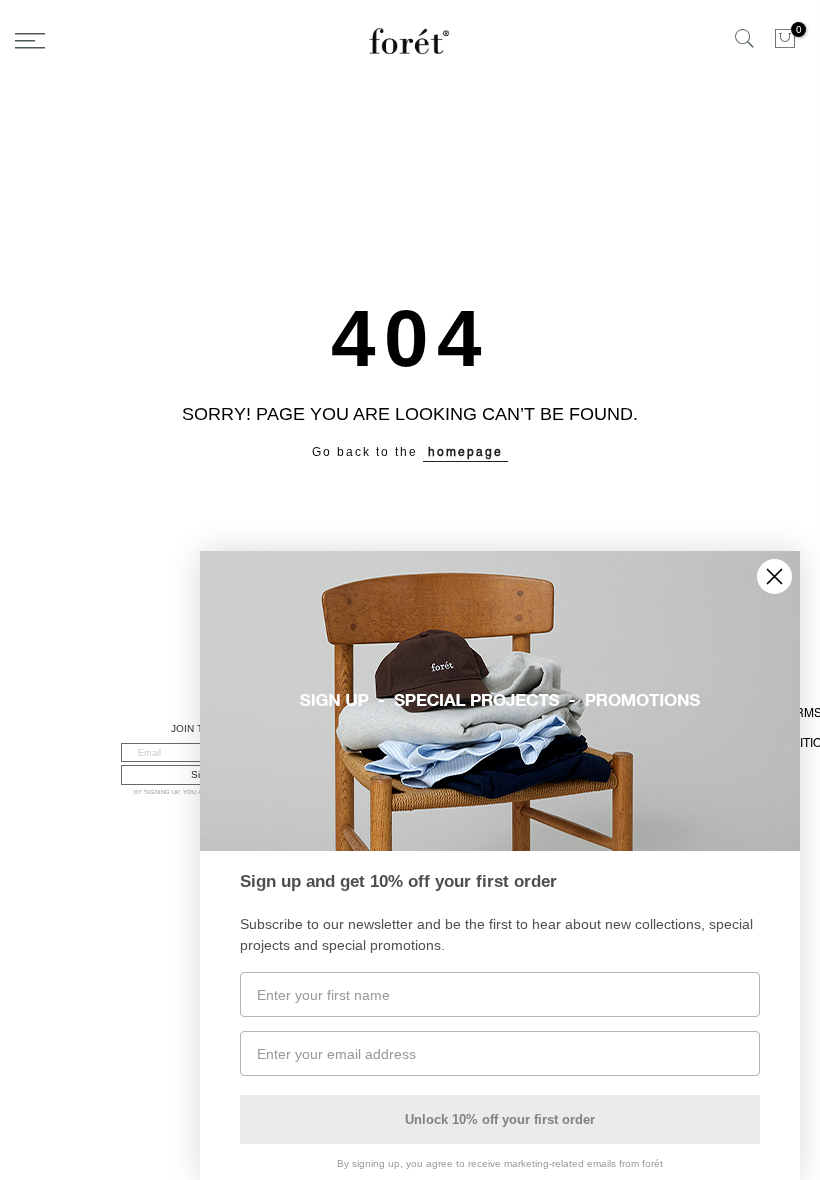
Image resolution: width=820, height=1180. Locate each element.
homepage (465, 452)
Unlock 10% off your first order (500, 1119)
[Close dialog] (774, 576)
